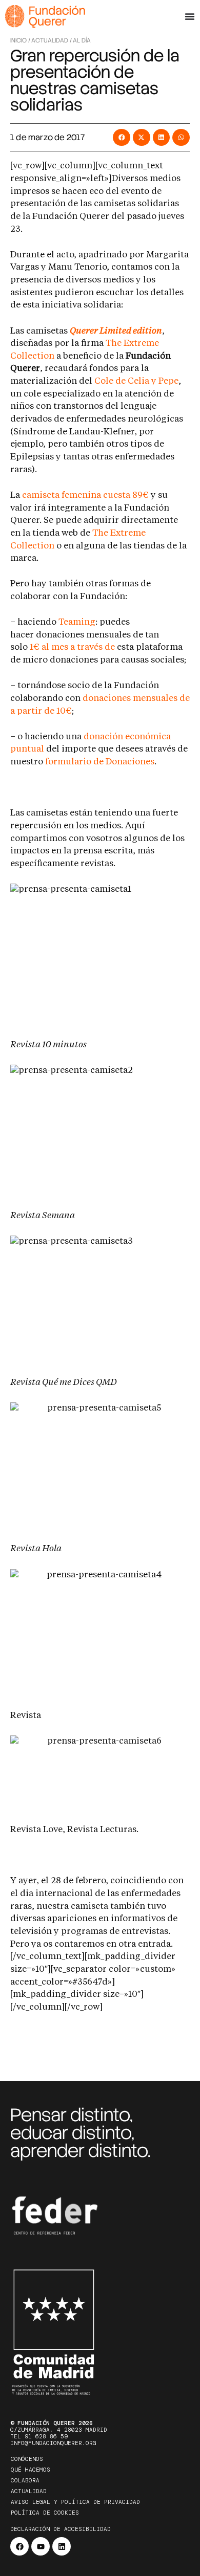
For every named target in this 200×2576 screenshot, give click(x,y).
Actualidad (29, 2491)
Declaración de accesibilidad (61, 2529)
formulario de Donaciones (100, 762)
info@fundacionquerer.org (53, 2443)
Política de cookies (45, 2513)
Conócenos (27, 2459)
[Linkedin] (62, 2546)
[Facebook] (19, 2546)
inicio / (20, 40)
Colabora (25, 2480)
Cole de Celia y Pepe (136, 381)
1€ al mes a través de (72, 647)
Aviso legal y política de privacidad (75, 2502)
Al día (82, 40)
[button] (122, 138)
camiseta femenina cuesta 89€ (85, 496)
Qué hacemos (31, 2470)
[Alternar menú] (190, 16)
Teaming (77, 622)
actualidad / (52, 40)
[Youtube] (41, 2546)
